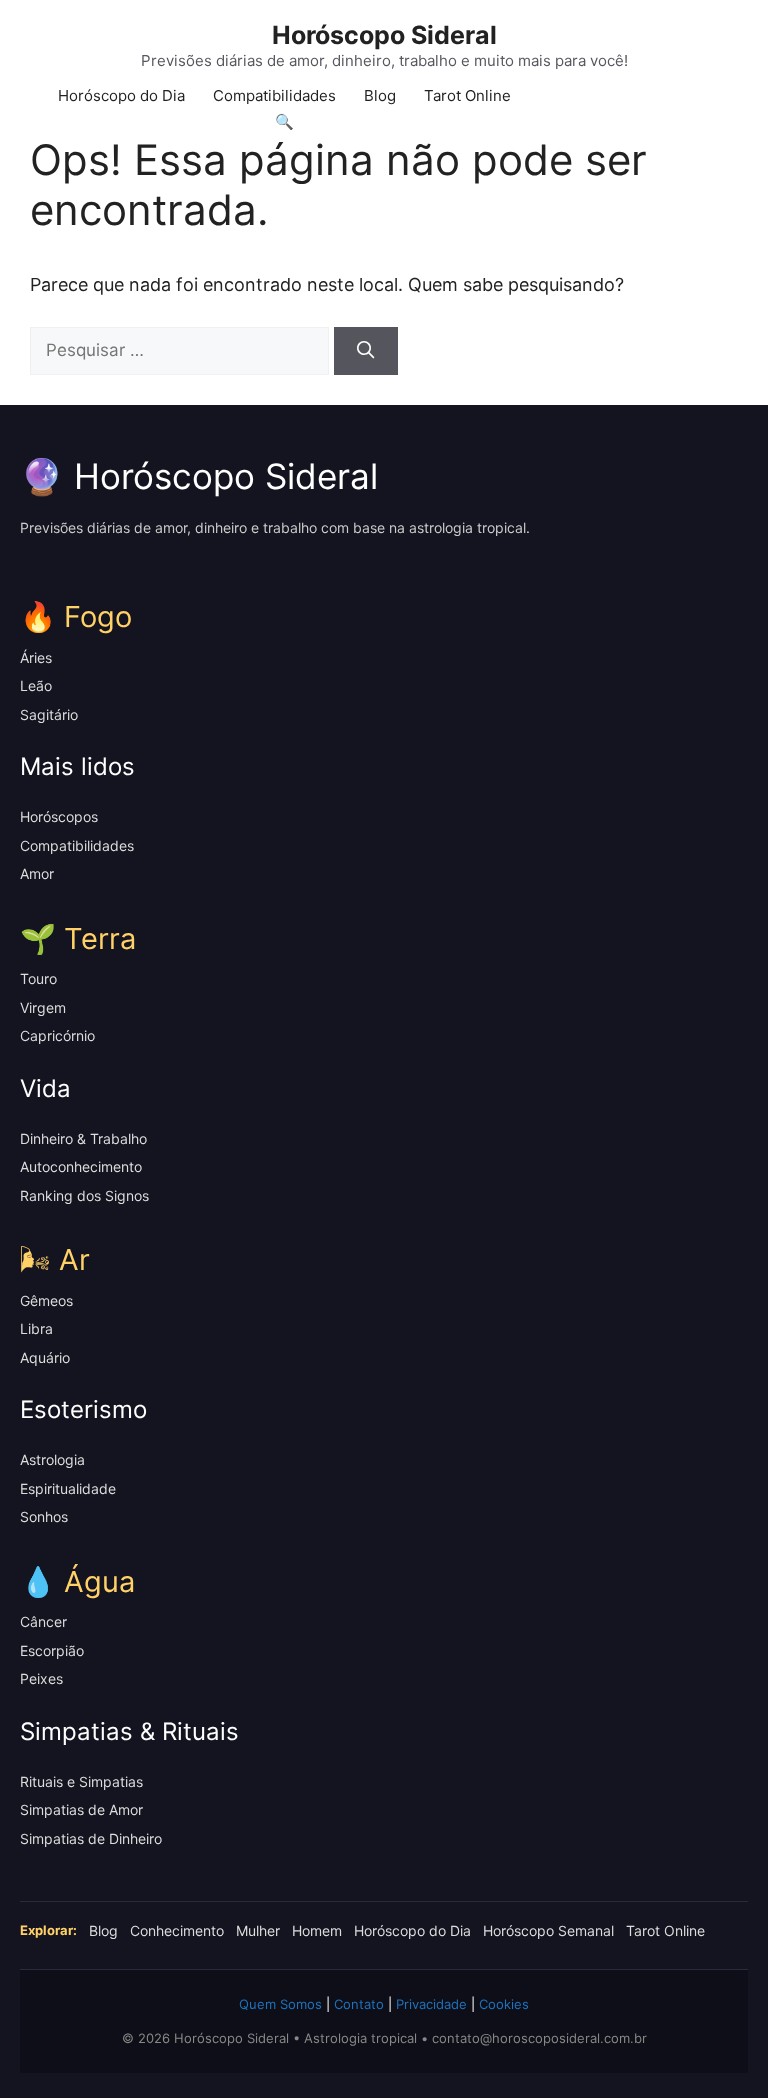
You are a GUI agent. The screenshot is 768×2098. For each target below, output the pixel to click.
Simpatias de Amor (81, 1809)
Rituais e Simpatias (81, 1781)
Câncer (43, 1621)
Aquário (45, 1357)
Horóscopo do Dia (121, 95)
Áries (36, 657)
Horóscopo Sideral (384, 35)
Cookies (504, 2004)
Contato (359, 2004)
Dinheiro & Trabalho (83, 1138)
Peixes (41, 1678)
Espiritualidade (68, 1488)
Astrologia (52, 1459)
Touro (38, 978)
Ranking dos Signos (84, 1195)
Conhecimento (177, 1930)
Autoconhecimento (81, 1166)
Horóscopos (59, 816)
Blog (380, 95)
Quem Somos (280, 2004)
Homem (317, 1930)
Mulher (258, 1930)
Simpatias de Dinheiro (91, 1838)
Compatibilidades (274, 95)
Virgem (43, 1007)
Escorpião (52, 1650)
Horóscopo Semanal (548, 1930)
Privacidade (431, 2004)
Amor (37, 873)
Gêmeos (46, 1300)
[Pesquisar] (366, 351)
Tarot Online (467, 95)
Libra (36, 1328)
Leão (36, 685)
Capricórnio (57, 1035)
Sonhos (44, 1516)
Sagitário (49, 714)
